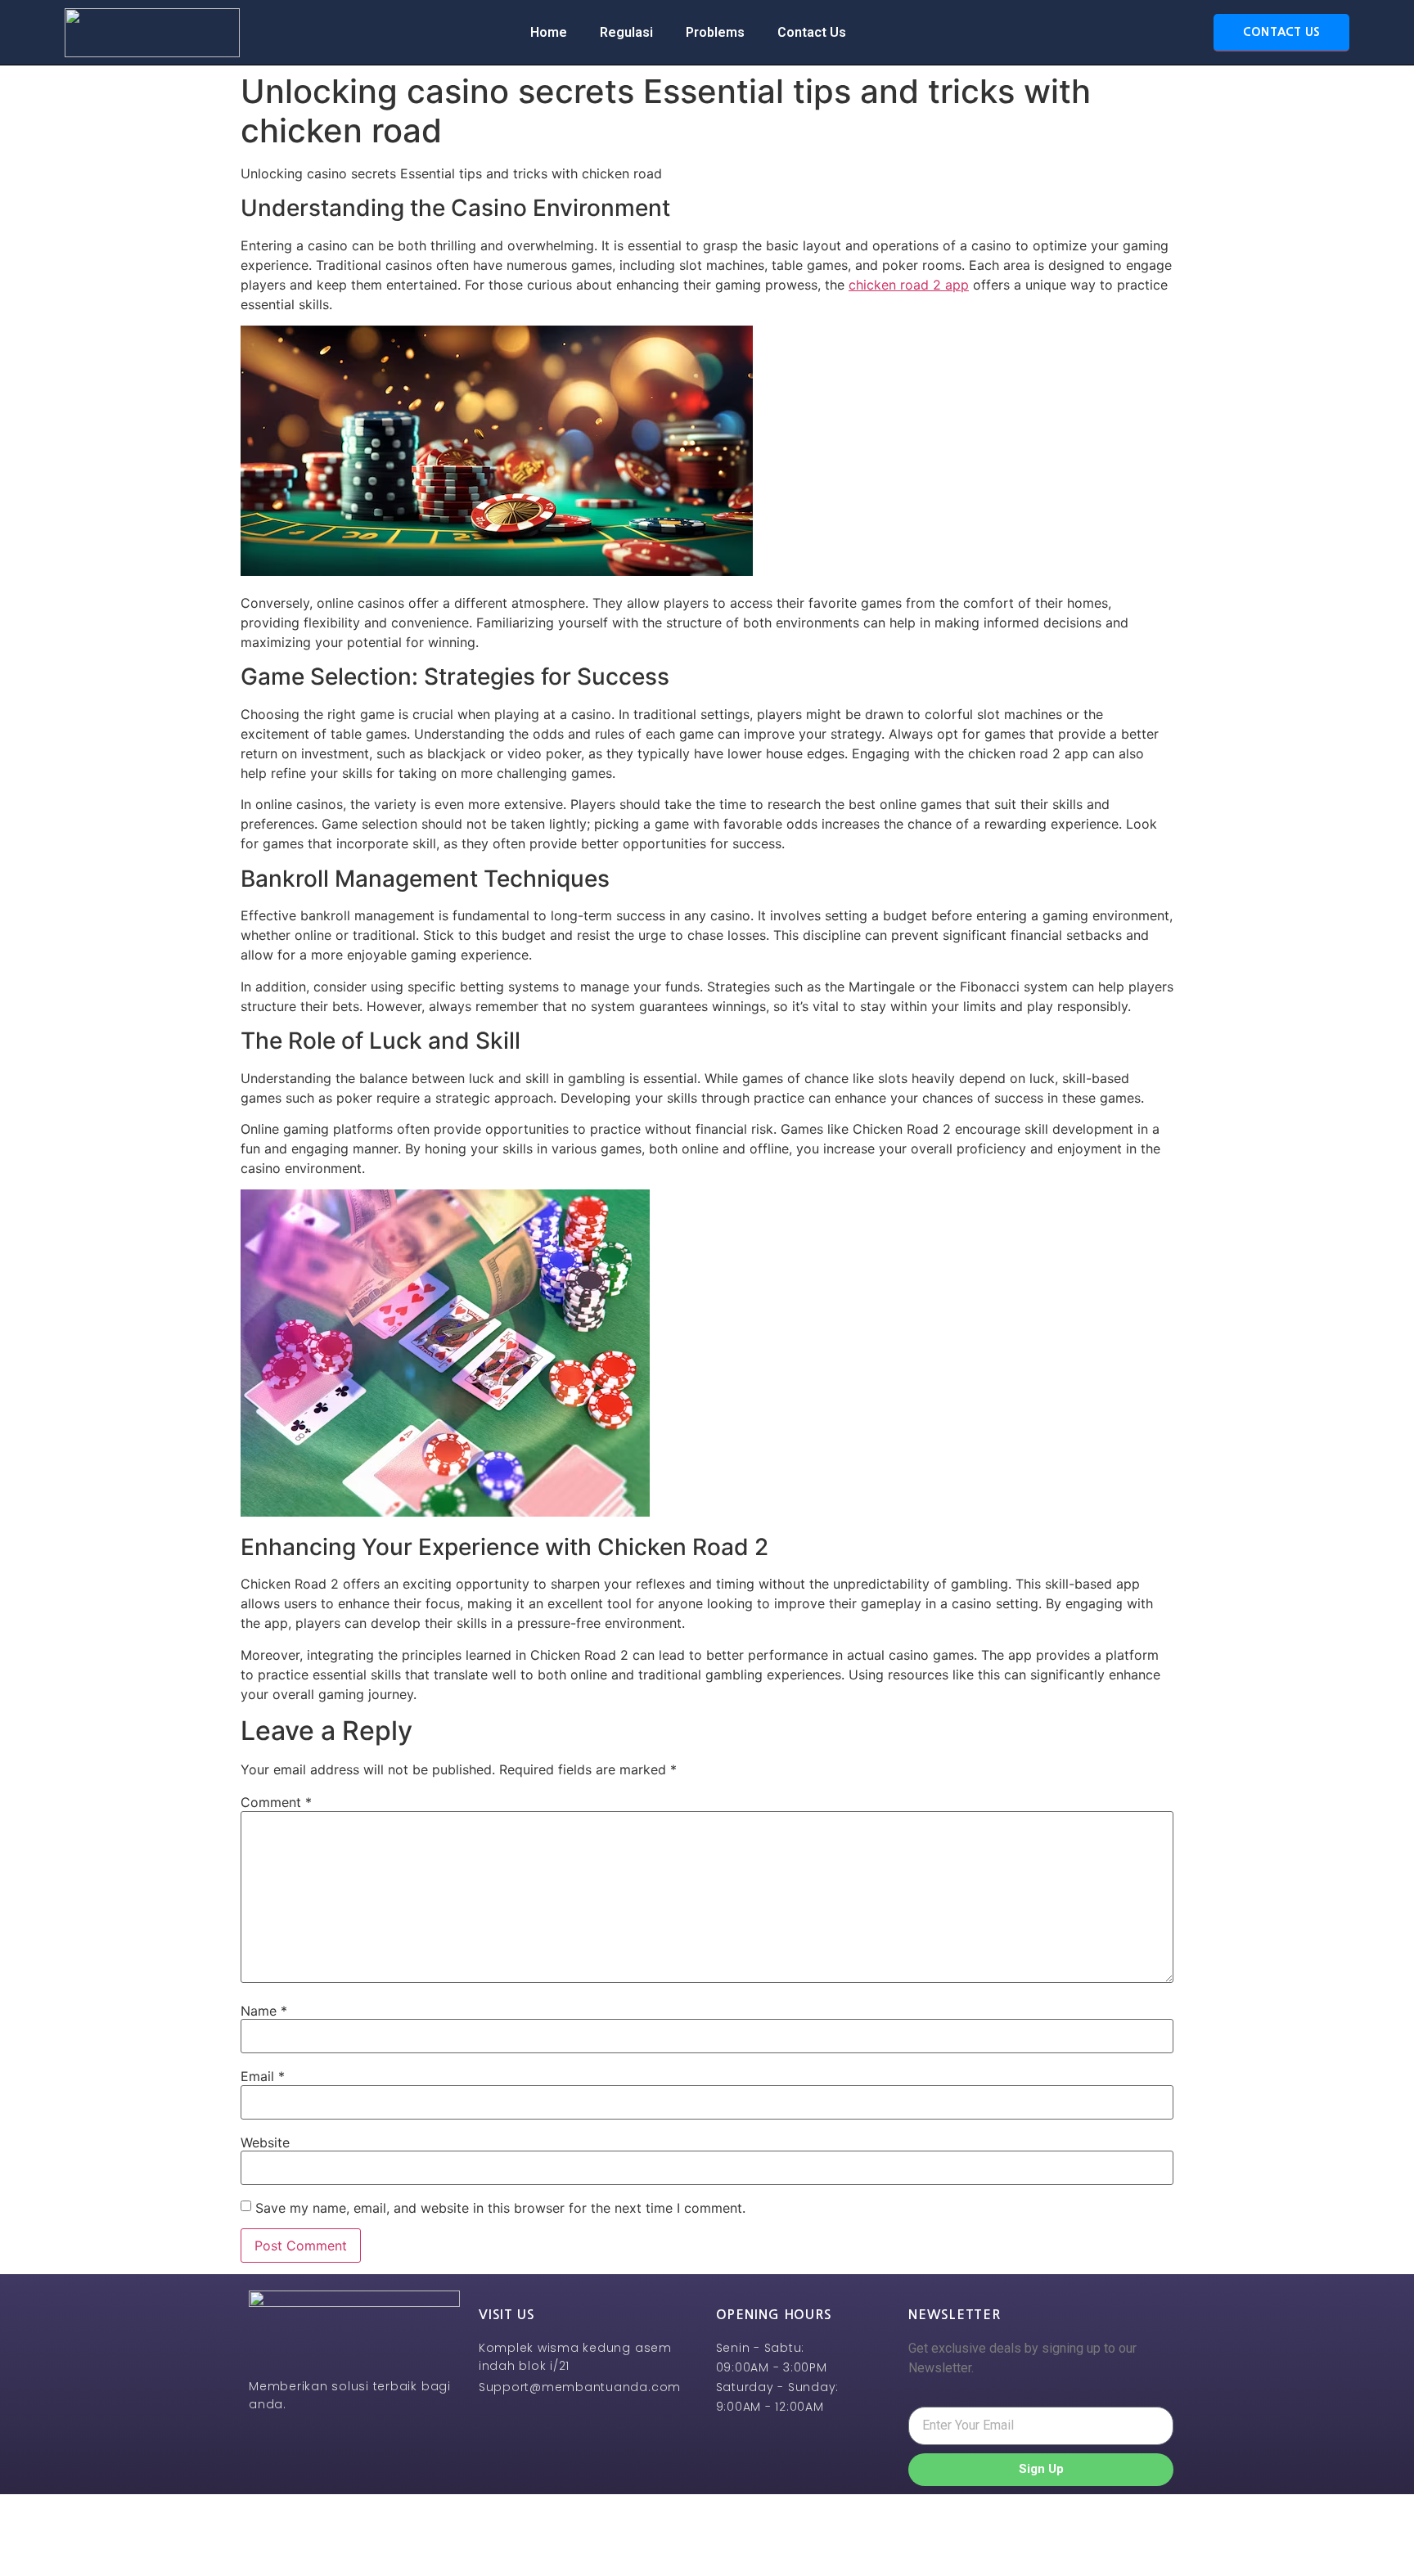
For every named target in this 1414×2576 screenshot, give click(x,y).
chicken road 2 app (909, 285)
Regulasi (626, 32)
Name (264, 2011)
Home (549, 32)
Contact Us (812, 32)
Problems (715, 32)
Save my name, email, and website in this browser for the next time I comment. (500, 2208)
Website (265, 2142)
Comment (276, 1802)
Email (263, 2076)
